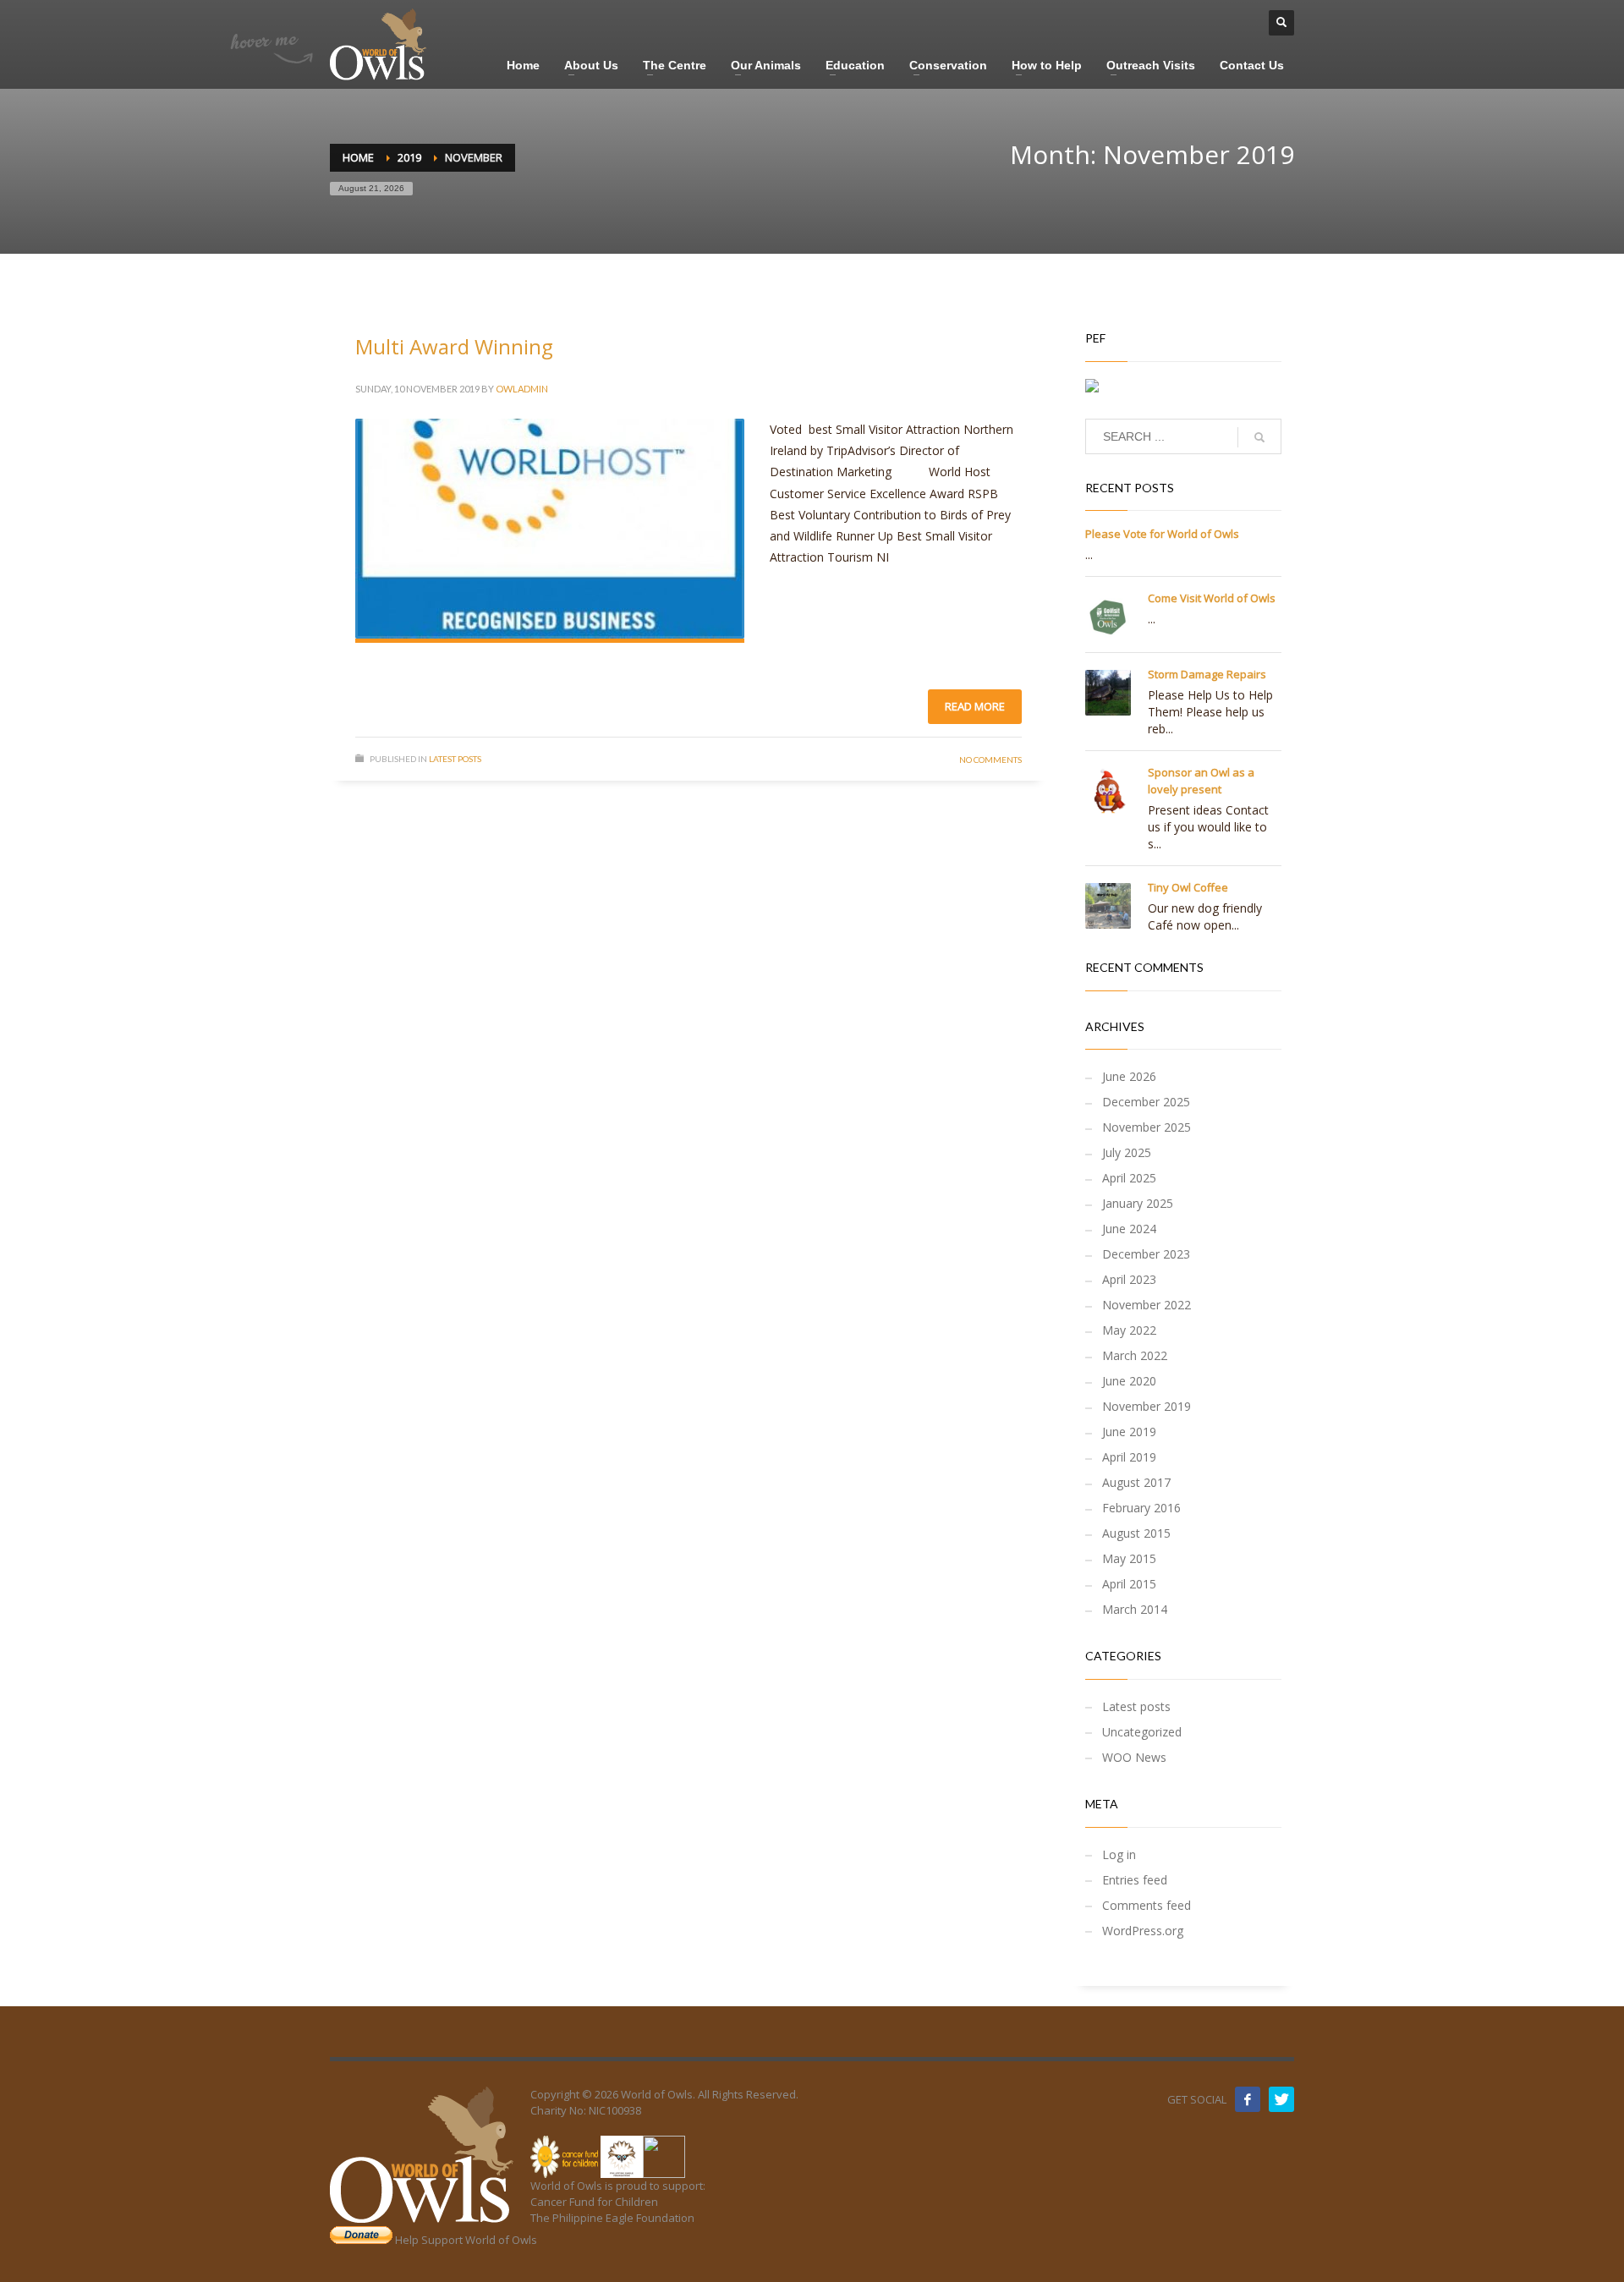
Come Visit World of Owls (1212, 598)
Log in (1119, 1854)
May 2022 (1129, 1330)
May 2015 (1129, 1558)
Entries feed (1135, 1880)
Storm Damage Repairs (1207, 674)
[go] (1259, 437)
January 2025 (1138, 1203)
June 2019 (1129, 1432)
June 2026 (1129, 1076)
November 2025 (1147, 1127)
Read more (975, 706)
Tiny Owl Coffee (1188, 887)
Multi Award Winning (454, 346)
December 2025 (1146, 1102)
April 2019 (1129, 1457)
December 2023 (1146, 1254)
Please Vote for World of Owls (1162, 534)
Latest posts (455, 759)
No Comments (990, 760)
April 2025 (1129, 1178)
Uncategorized (1142, 1732)
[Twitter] (1281, 2099)
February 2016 (1141, 1508)
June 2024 (1129, 1229)
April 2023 (1129, 1279)
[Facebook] (1248, 2099)
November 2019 (1147, 1406)
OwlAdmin (522, 389)
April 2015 (1129, 1584)
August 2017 (1136, 1482)
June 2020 (1129, 1381)
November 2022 (1147, 1305)
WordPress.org (1143, 1931)
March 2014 (1135, 1609)
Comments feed (1147, 1905)
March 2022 (1135, 1355)
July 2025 (1127, 1152)
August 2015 (1136, 1533)
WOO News (1134, 1757)
